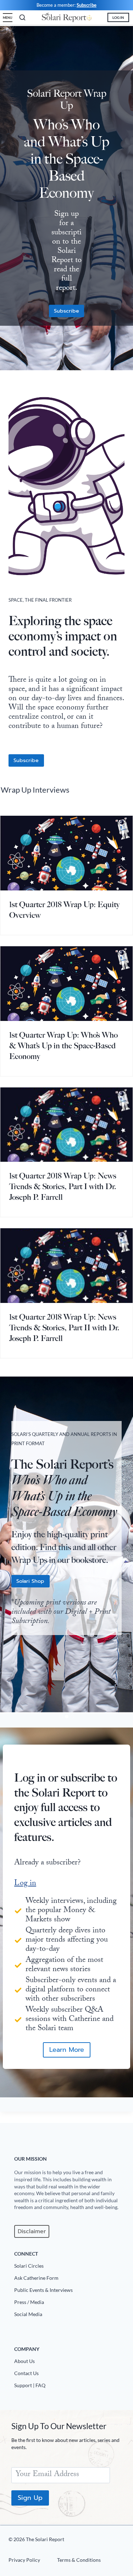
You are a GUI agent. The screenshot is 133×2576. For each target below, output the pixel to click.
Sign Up (30, 2498)
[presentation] (66, 853)
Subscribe (87, 5)
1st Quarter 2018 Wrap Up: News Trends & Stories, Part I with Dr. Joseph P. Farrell (63, 1186)
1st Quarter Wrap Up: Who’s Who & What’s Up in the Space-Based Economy (63, 1046)
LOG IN (118, 17)
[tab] (61, 1717)
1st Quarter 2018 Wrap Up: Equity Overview (64, 910)
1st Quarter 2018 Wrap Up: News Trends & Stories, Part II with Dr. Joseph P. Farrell (64, 1328)
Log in (25, 1884)
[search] (22, 17)
